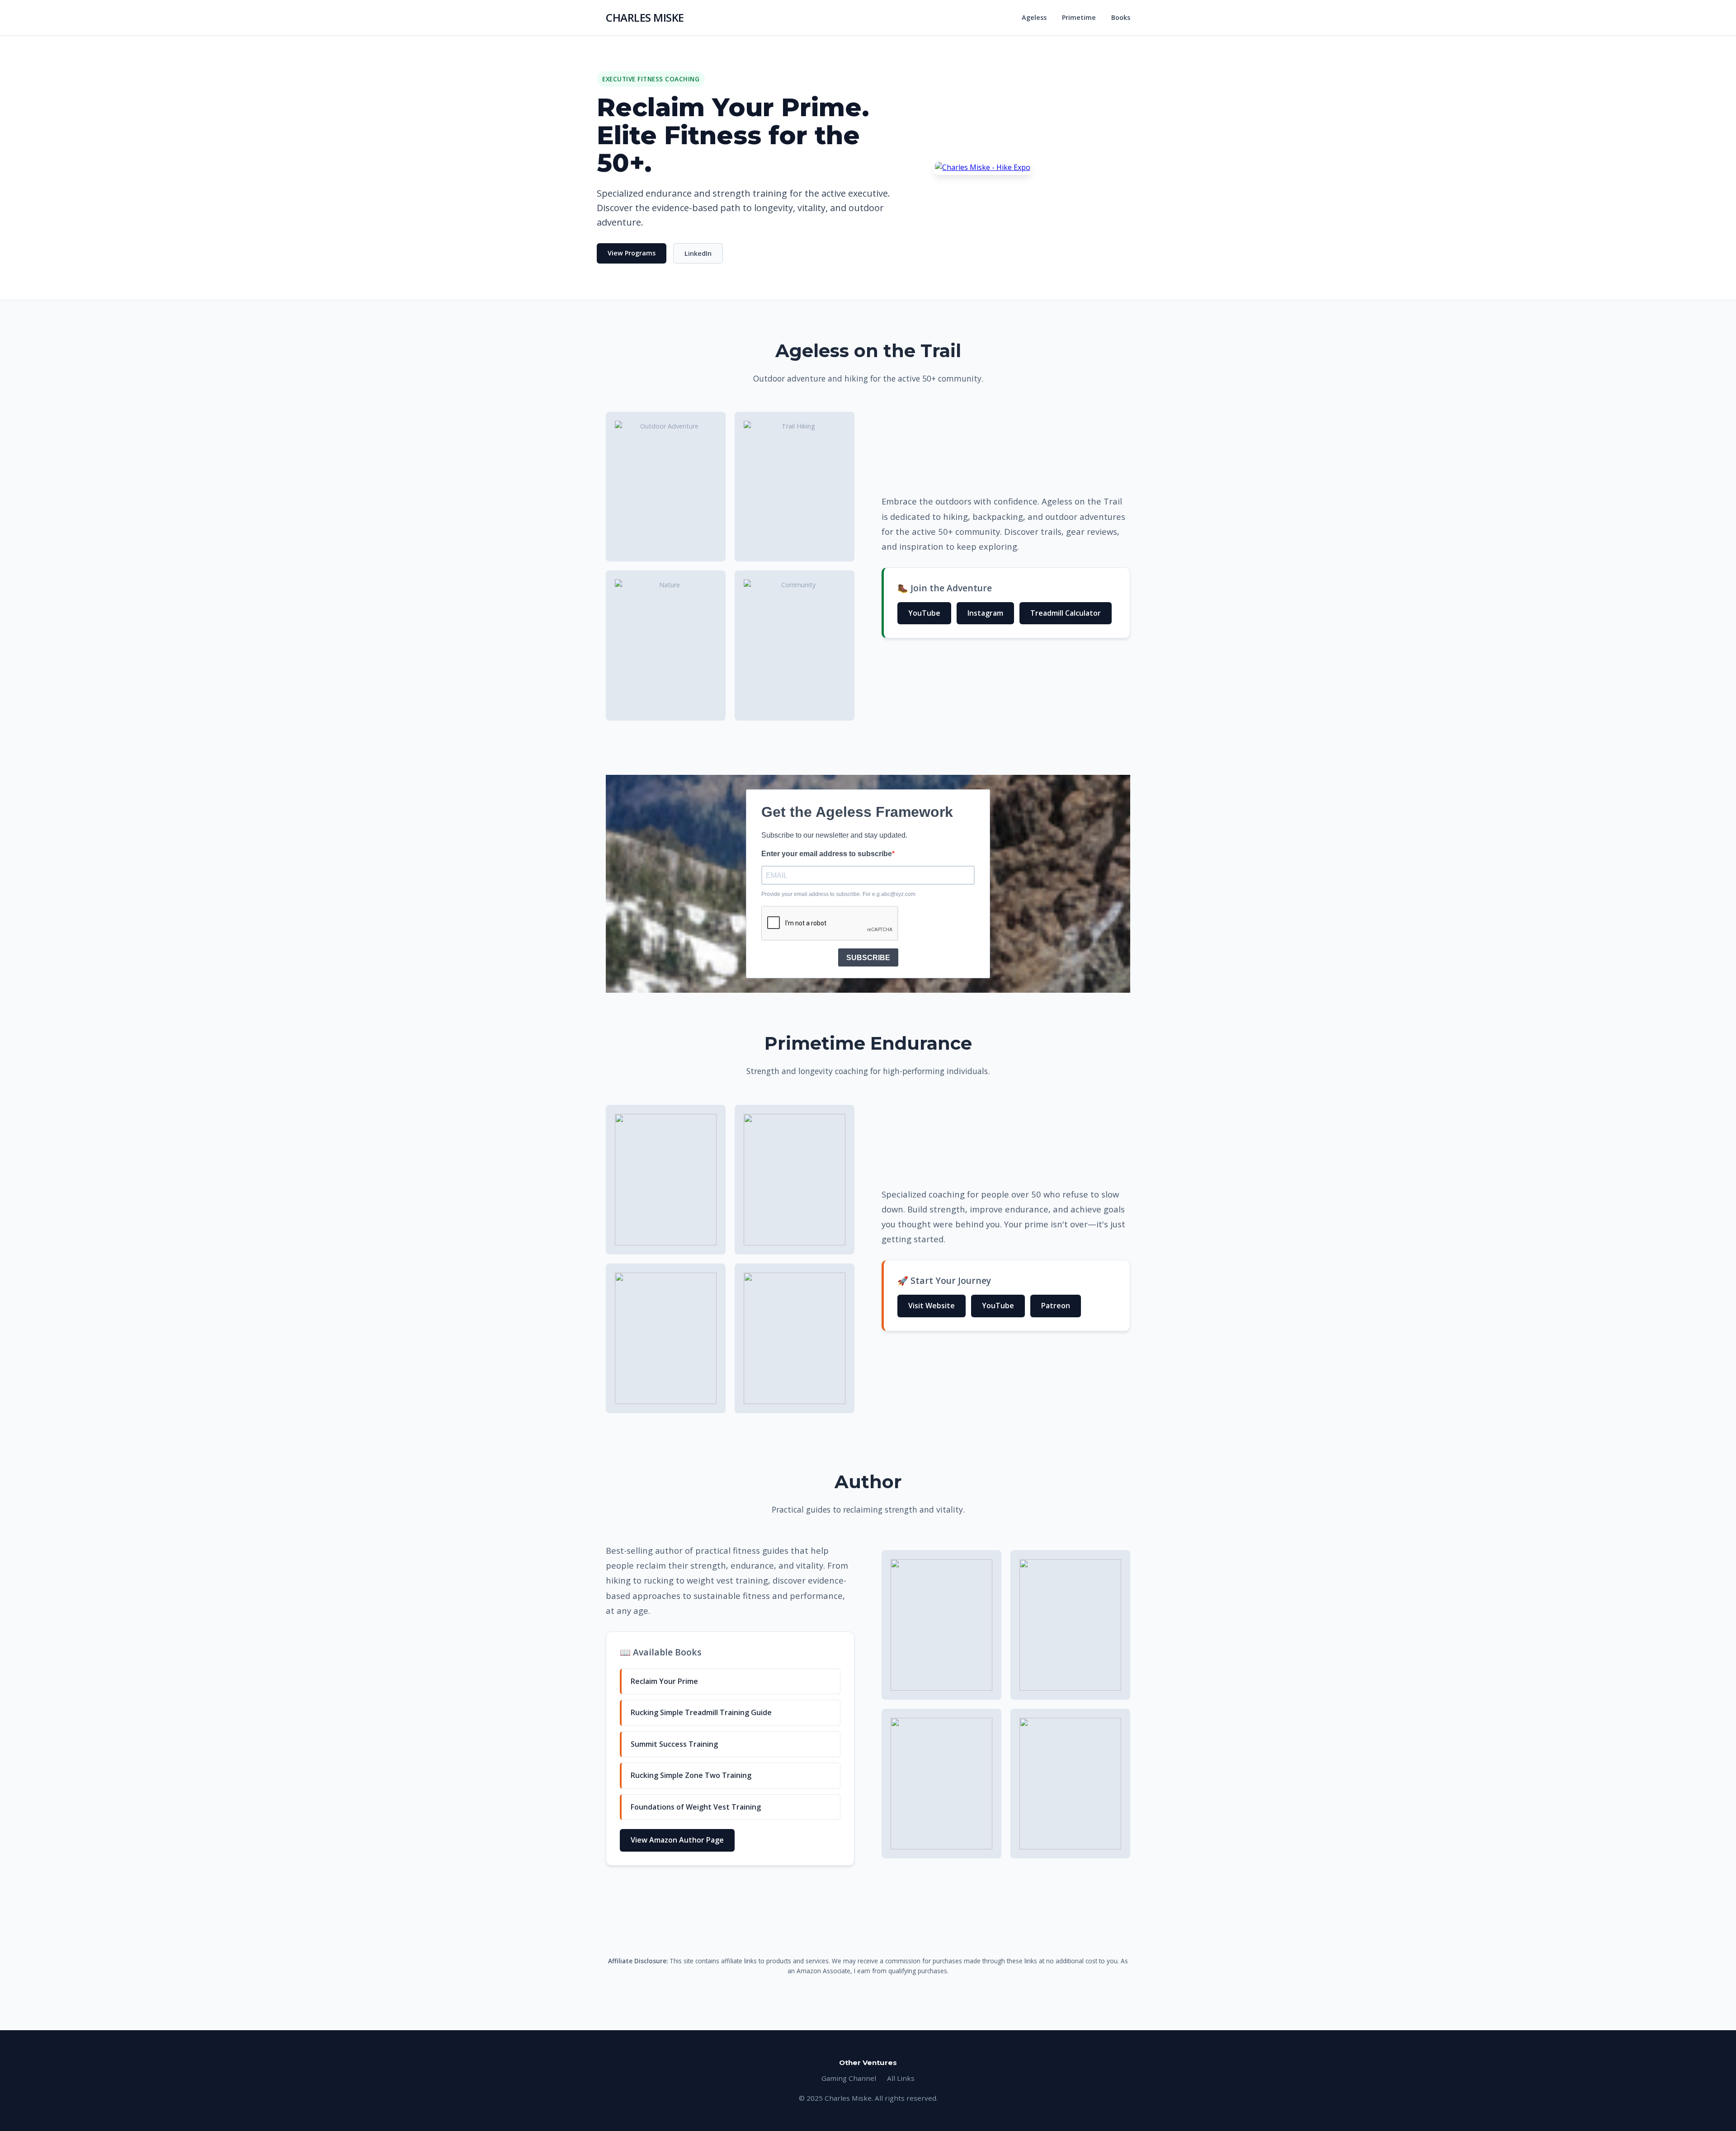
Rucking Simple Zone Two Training (691, 1775)
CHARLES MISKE (645, 17)
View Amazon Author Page (677, 1840)
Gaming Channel (849, 2078)
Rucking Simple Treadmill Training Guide (701, 1712)
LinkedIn (698, 253)
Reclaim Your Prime (664, 1681)
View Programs (632, 253)
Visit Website (932, 1306)
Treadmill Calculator (1066, 613)
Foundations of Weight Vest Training (696, 1807)
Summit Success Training (674, 1744)
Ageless (1034, 17)
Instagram (985, 613)
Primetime (1079, 17)
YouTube (924, 613)
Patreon (1056, 1306)
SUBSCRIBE (868, 958)
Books (1121, 17)
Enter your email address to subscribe (827, 854)
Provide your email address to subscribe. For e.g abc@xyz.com (838, 894)
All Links (901, 2078)
